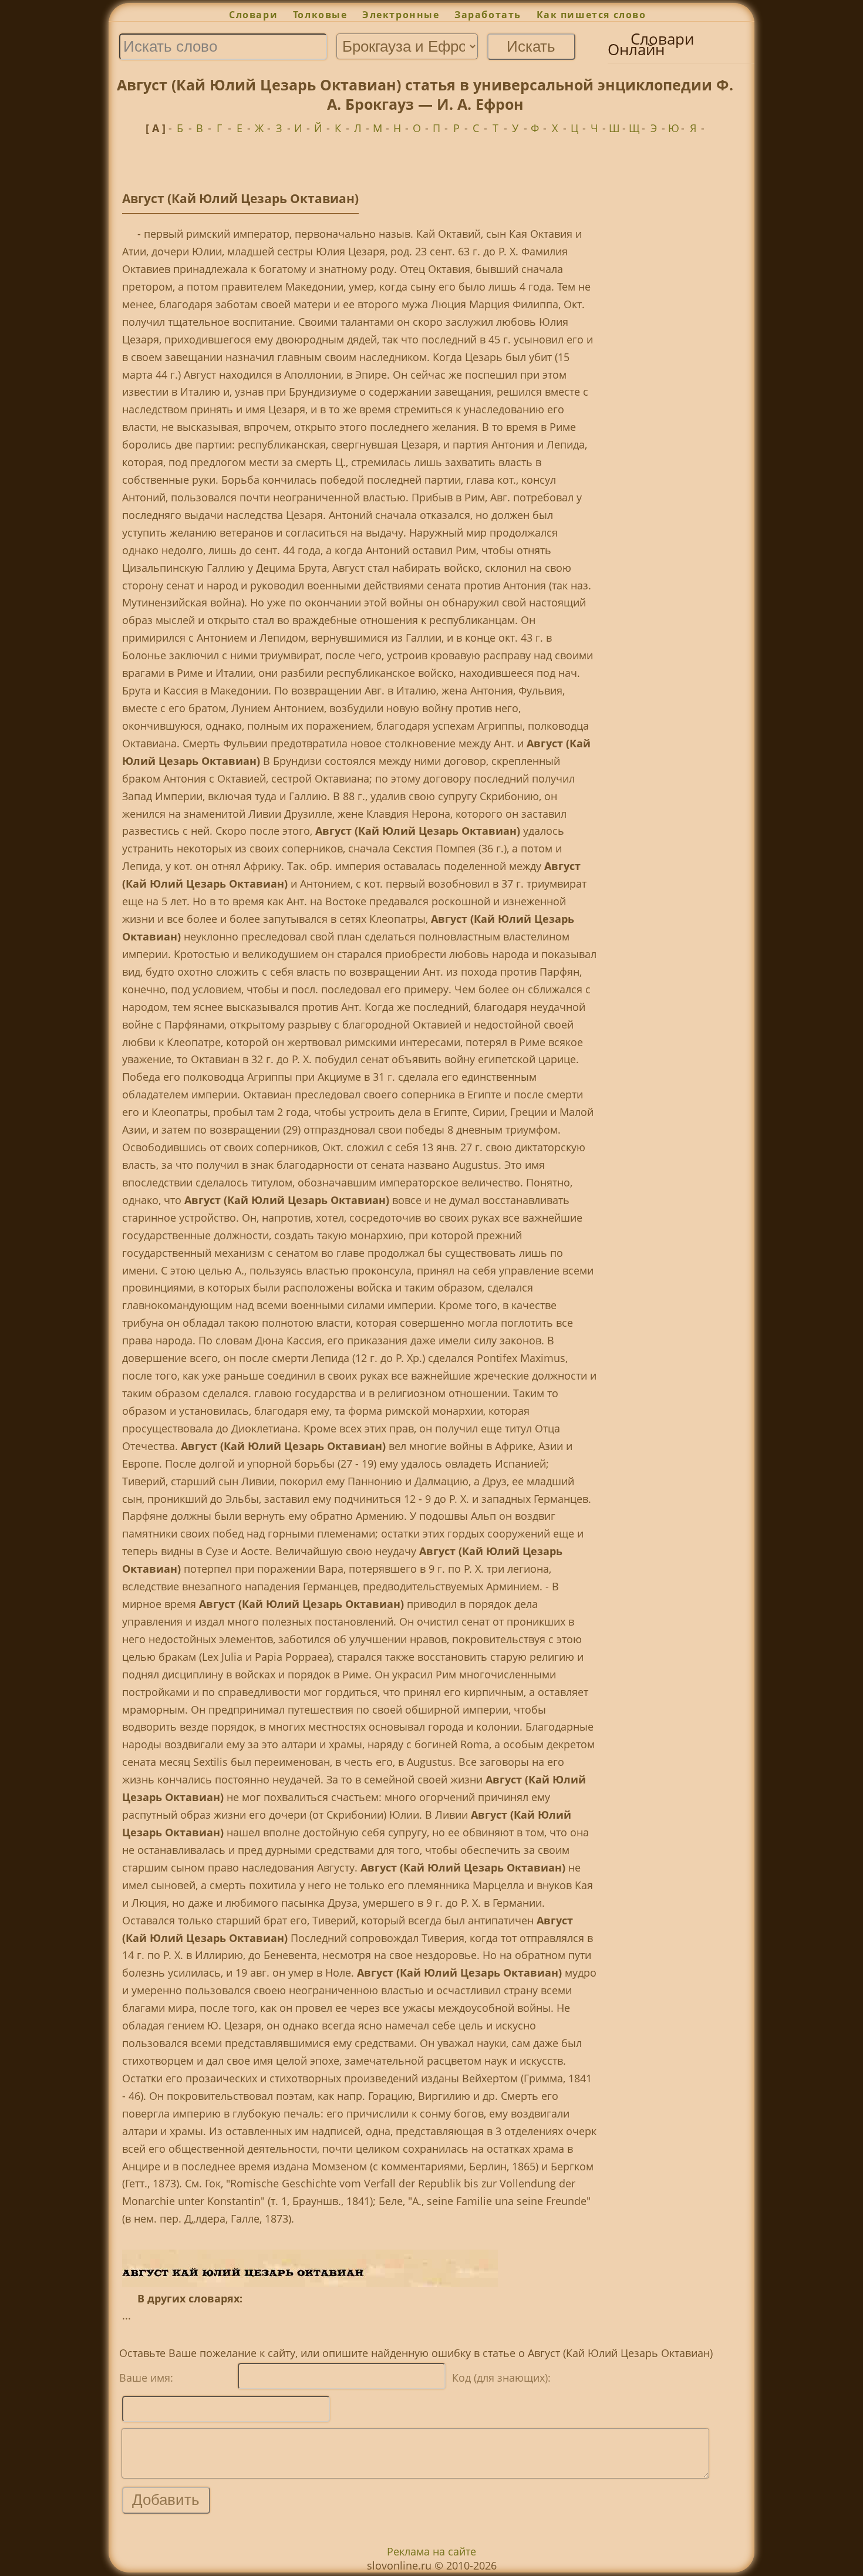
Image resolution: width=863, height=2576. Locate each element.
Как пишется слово (591, 15)
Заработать (488, 15)
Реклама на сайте (431, 2551)
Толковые (320, 15)
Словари (253, 15)
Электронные (401, 15)
